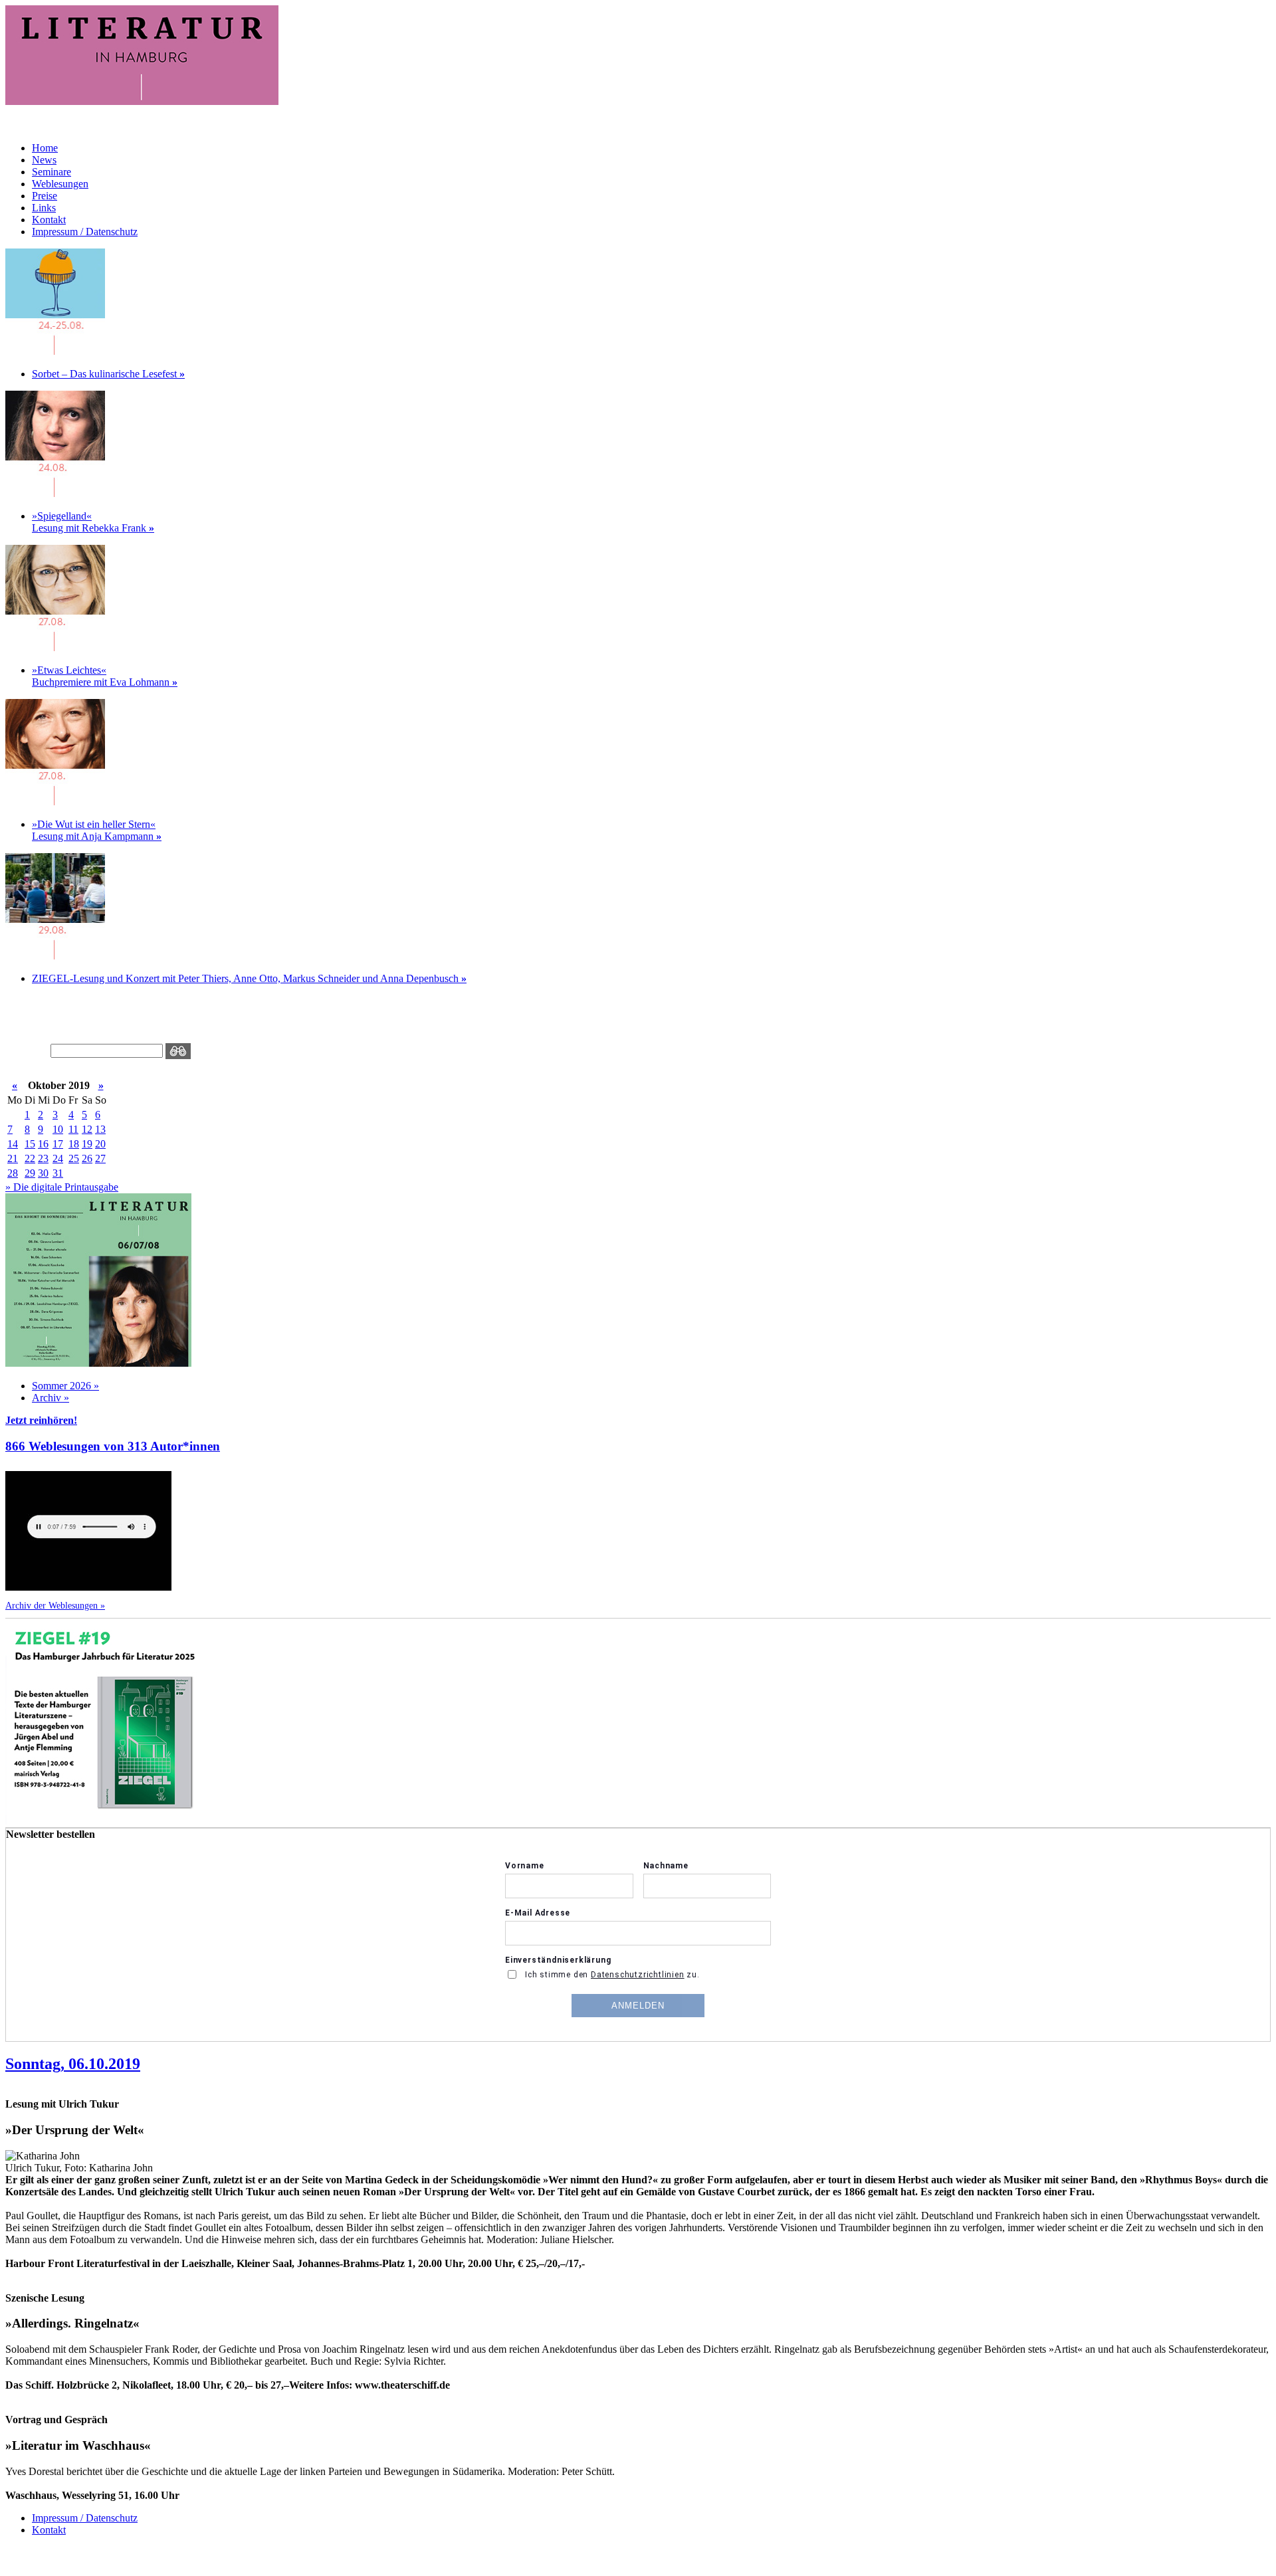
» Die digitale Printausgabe (62, 1187)
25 (74, 1158)
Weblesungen (60, 184)
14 (13, 1144)
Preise (45, 196)
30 (43, 1173)
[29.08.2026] (55, 956)
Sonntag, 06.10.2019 (73, 2064)
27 (100, 1158)
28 (13, 1173)
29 (30, 1173)
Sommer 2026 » (65, 1386)
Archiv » (51, 1398)
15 (30, 1144)
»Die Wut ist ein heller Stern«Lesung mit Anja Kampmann (97, 830)
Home (45, 148)
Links (44, 208)
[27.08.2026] (55, 647)
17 (58, 1144)
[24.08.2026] (55, 351)
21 (13, 1158)
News (44, 160)
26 (87, 1158)
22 (30, 1158)
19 (87, 1144)
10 (58, 1129)
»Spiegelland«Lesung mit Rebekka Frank (93, 522)
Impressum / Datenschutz (85, 232)
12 (87, 1129)
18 (74, 1144)
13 (100, 1129)
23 (43, 1158)
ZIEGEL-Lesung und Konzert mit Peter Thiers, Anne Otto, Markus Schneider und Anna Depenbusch (249, 978)
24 (58, 1158)
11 (73, 1129)
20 (100, 1144)
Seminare (52, 172)
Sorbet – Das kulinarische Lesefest (108, 374)
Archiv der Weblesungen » (55, 1605)
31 (58, 1173)
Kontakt (49, 220)
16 (43, 1144)
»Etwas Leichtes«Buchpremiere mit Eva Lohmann (105, 676)
